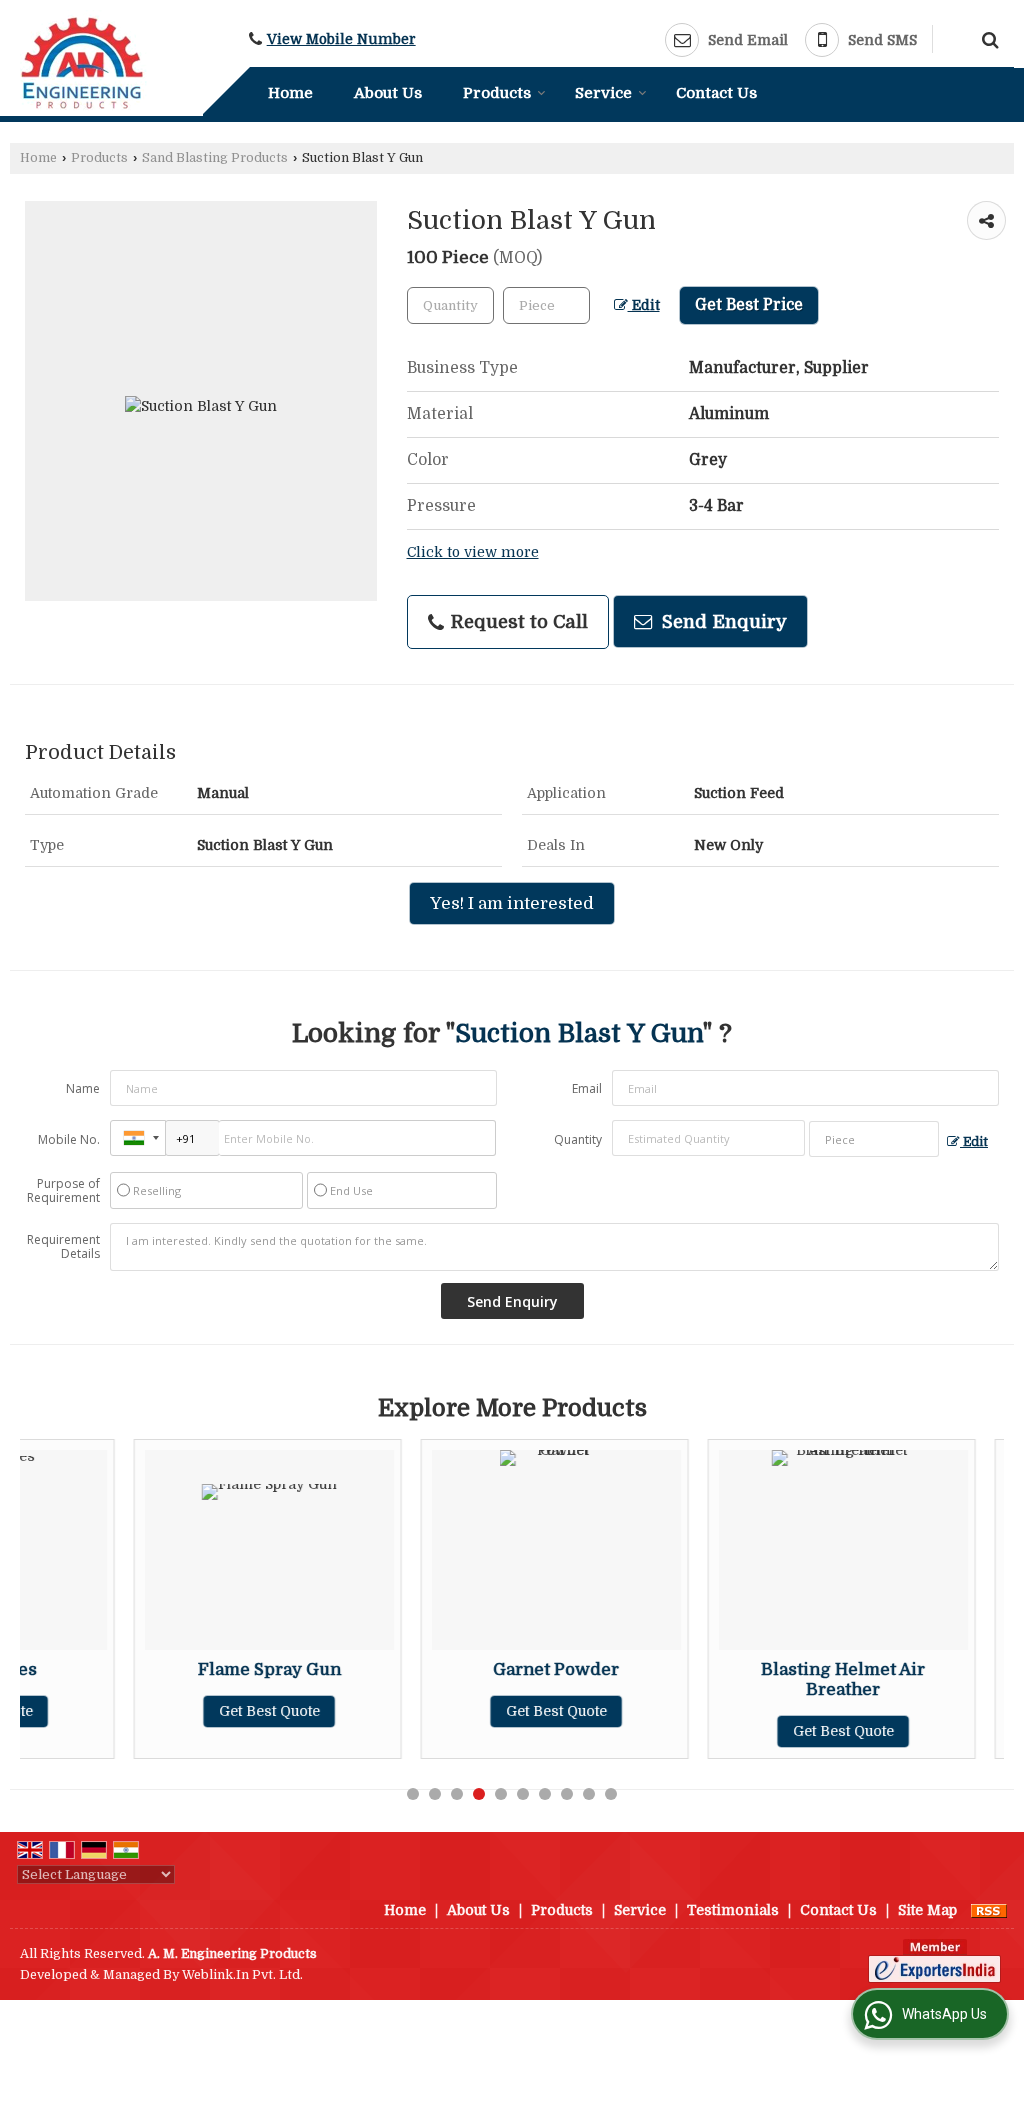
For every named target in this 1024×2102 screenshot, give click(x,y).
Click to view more (473, 552)
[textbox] (546, 305)
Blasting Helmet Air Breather (741, 1679)
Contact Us (716, 93)
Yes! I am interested (512, 903)
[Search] (987, 38)
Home (290, 93)
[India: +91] (138, 1138)
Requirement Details (63, 1247)
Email (587, 1088)
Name (83, 1088)
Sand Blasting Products (215, 158)
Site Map (927, 1910)
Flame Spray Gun (167, 1669)
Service (603, 93)
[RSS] (989, 1910)
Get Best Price (749, 305)
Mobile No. (69, 1139)
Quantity (578, 1139)
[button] (341, 39)
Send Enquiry (722, 621)
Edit (644, 305)
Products (497, 93)
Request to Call (517, 621)
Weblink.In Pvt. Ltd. (242, 1975)
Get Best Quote (167, 1711)
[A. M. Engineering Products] (83, 61)
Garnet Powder (454, 1669)
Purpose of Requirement (63, 1191)
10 (611, 1794)
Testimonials (733, 1910)
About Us (388, 93)
